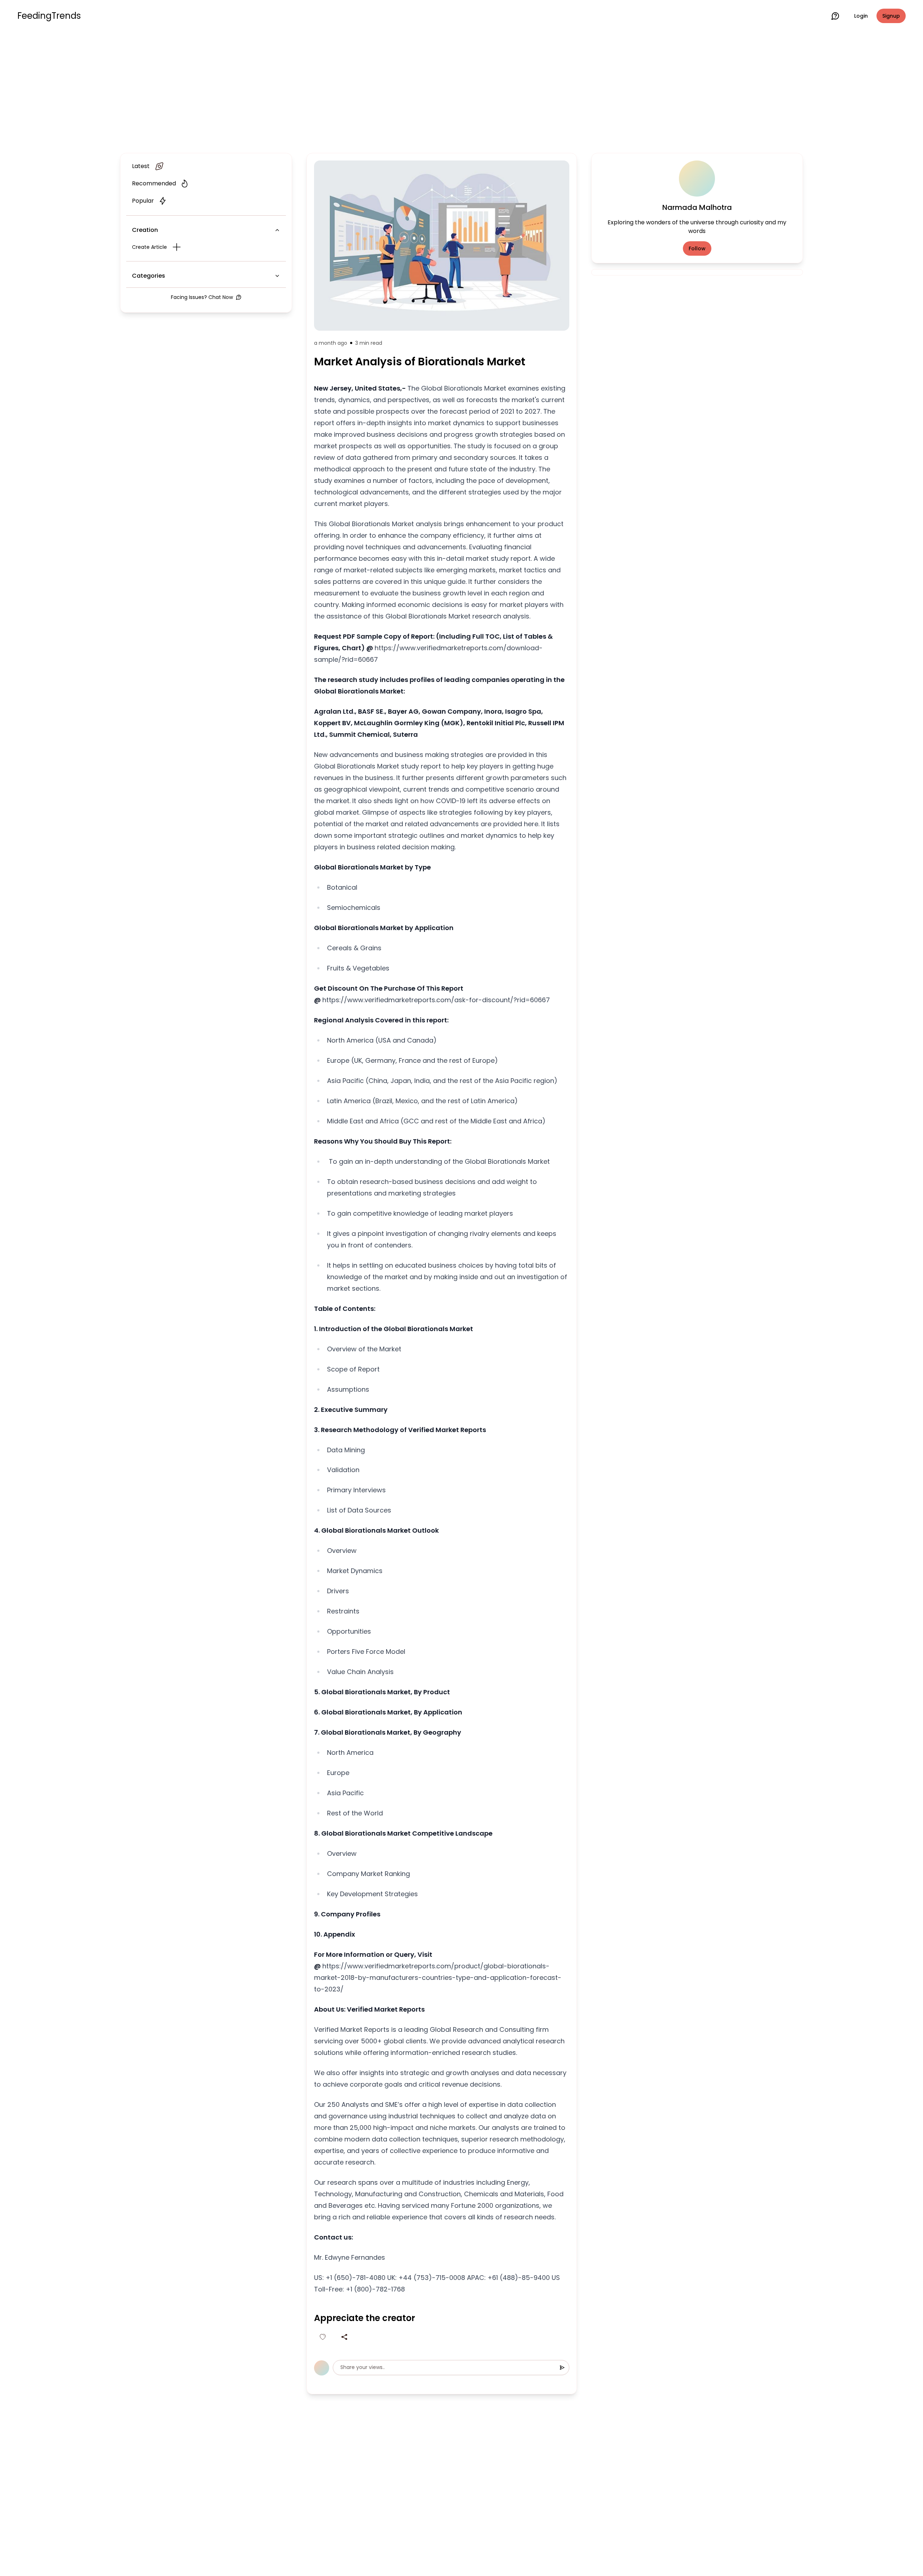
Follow (697, 248)
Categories (149, 276)
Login (861, 16)
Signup (891, 16)
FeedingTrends (49, 16)
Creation (145, 230)
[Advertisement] (461, 91)
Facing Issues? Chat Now (202, 297)
